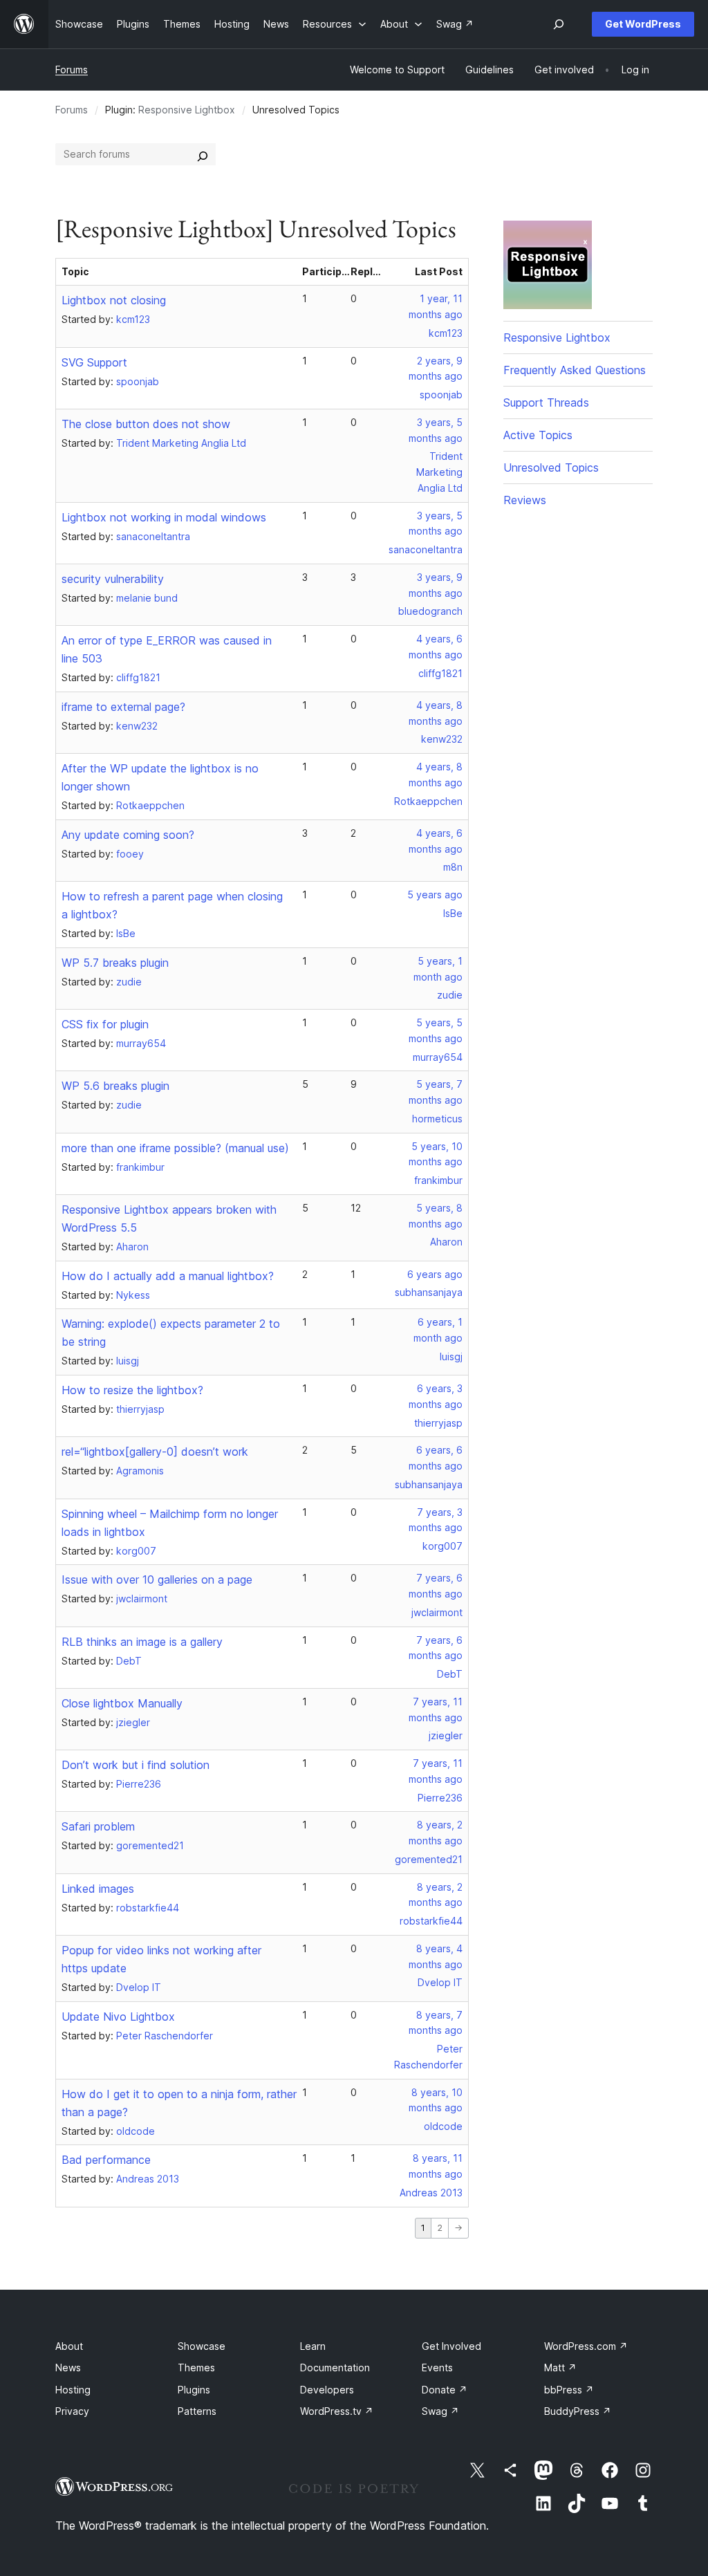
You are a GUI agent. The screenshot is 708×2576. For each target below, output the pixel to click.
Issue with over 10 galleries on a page (157, 1579)
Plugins (194, 2390)
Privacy (72, 2411)
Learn (313, 2346)
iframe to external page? (123, 707)
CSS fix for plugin (105, 1024)
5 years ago (435, 895)
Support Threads (546, 402)
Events (437, 2367)
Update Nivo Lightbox (118, 2017)
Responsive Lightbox (187, 110)
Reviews (525, 500)
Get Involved (451, 2346)
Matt (560, 2367)
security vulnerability (113, 579)
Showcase (202, 2346)
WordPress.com (586, 2346)
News (68, 2367)
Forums (72, 70)
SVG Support (94, 362)
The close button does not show (146, 424)
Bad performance (106, 2160)
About (69, 2346)
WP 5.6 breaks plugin (115, 1086)
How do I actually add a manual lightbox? (168, 1276)
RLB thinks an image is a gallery (142, 1642)
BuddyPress (578, 2411)
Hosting (73, 2390)
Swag (440, 2411)
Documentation (335, 2367)
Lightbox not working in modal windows (164, 517)
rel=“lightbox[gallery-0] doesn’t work (155, 1452)
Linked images (98, 1889)
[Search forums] (203, 154)
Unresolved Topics (551, 467)
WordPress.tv (337, 2411)
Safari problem (98, 1826)
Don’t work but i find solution (136, 1765)
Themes (196, 2367)
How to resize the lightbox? (132, 1390)
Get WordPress (643, 24)
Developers (327, 2390)
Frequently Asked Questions (575, 370)
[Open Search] (559, 24)
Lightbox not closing (114, 300)
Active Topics (538, 435)
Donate (445, 2390)
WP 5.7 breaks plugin (115, 963)
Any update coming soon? (128, 835)
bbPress (569, 2390)
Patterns (197, 2411)
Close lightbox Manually (122, 1703)
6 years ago (435, 1274)
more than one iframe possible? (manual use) (175, 1148)
